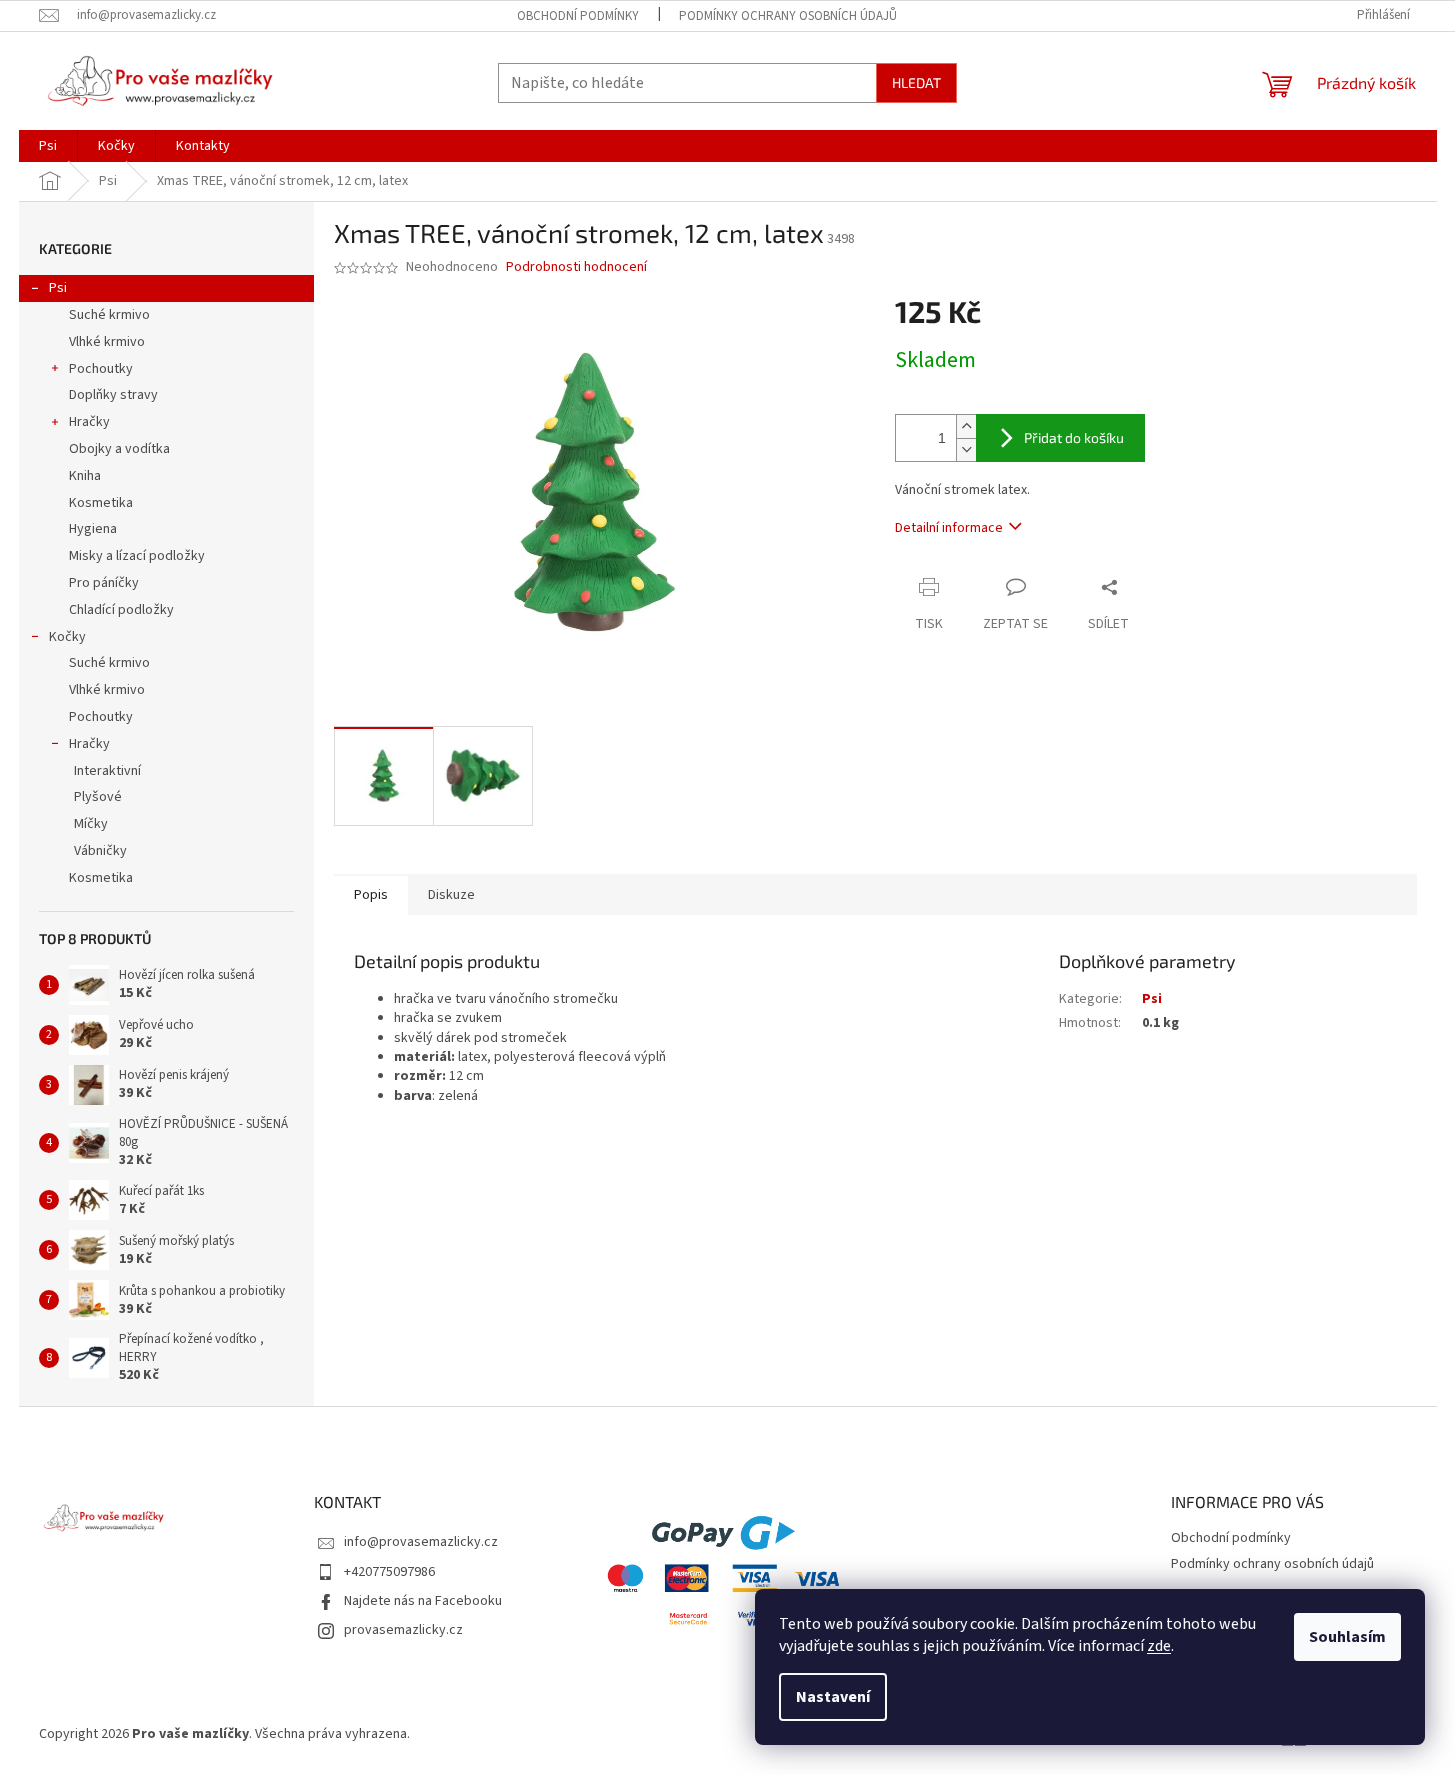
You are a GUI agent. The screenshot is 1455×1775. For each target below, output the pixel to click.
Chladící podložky (121, 610)
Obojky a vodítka (119, 449)
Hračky (89, 422)
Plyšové (98, 797)
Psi (58, 288)
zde (1159, 1646)
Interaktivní (107, 771)
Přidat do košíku (1074, 437)
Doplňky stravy (113, 395)
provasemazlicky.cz (403, 1630)
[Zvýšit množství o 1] (966, 426)
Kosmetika (101, 503)
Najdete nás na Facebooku (423, 1601)
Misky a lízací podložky (137, 556)
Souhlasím (1347, 1637)
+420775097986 (389, 1572)
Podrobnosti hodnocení (576, 267)
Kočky (67, 637)
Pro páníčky (104, 583)
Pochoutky (101, 369)
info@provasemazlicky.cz (421, 1542)
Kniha (85, 476)
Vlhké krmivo (107, 342)
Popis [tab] (371, 895)
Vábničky (100, 851)
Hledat (916, 82)
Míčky (91, 824)
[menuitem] (48, 146)
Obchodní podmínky (578, 16)
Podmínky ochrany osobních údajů (788, 16)
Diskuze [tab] (451, 895)
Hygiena (93, 529)
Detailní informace (949, 528)
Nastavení (833, 1697)
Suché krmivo (109, 315)
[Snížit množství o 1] (966, 449)
